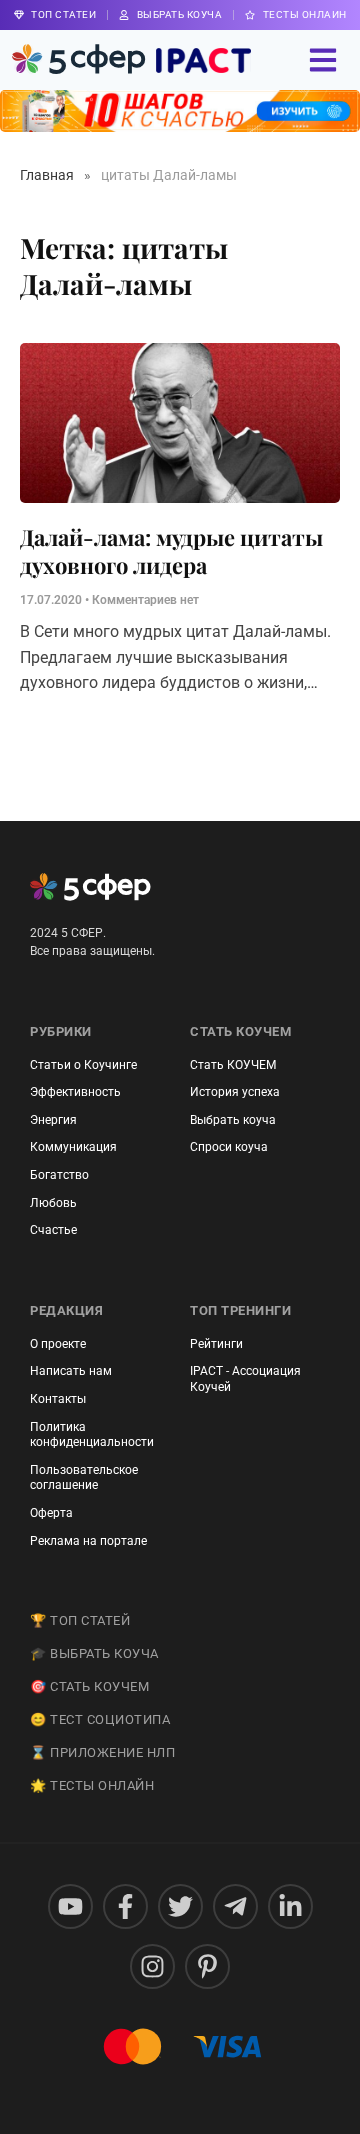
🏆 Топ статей (80, 1620)
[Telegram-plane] (235, 1906)
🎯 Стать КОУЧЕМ (89, 1686)
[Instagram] (152, 1966)
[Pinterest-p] (207, 1966)
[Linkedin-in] (290, 1906)
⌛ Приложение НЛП (102, 1752)
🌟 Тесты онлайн (92, 1785)
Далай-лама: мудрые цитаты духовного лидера (171, 551)
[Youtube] (70, 1906)
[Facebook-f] (125, 1906)
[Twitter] (180, 1906)
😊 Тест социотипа (100, 1719)
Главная (47, 175)
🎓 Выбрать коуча (94, 1653)
